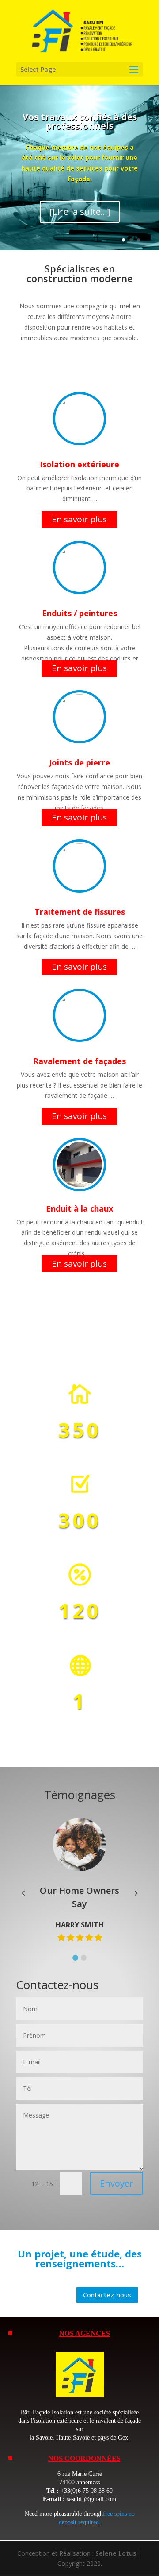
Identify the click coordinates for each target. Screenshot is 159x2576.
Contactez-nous (107, 2295)
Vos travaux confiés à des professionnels (80, 121)
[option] (85, 1881)
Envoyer (117, 2183)
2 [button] (84, 1958)
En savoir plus (79, 519)
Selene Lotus (116, 2553)
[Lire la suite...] (80, 212)
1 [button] (75, 1958)
